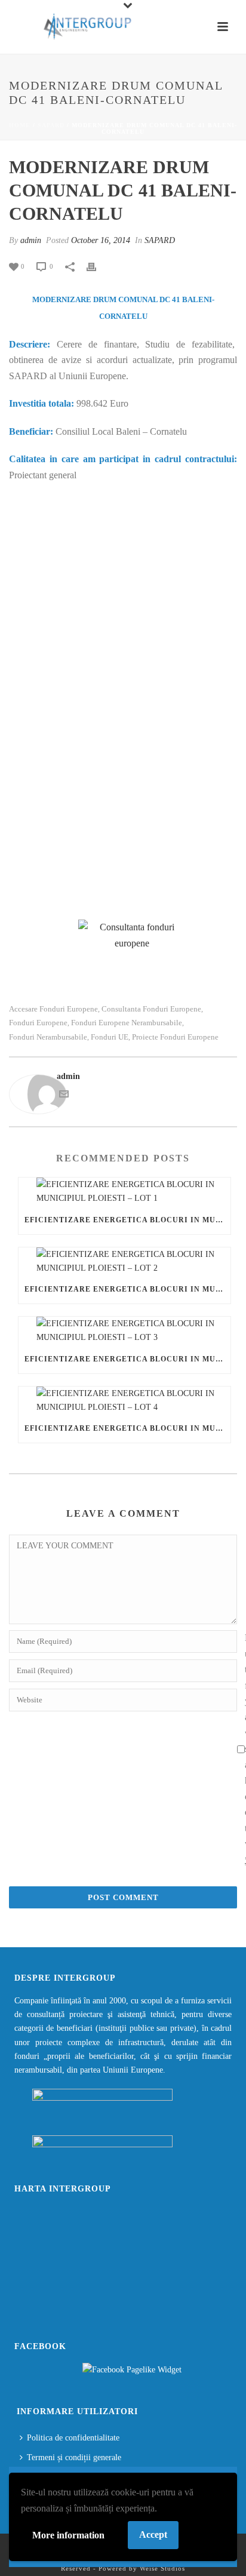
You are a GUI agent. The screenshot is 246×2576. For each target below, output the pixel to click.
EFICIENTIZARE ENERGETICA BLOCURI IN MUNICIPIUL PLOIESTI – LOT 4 (127, 1428)
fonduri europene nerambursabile (127, 1023)
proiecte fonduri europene (175, 1037)
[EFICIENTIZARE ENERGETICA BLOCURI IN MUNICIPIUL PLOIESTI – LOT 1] (124, 1191)
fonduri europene (38, 1023)
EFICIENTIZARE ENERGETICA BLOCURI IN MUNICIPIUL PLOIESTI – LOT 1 (127, 1220)
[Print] (97, 266)
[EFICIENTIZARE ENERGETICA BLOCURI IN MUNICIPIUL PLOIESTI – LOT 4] (124, 1400)
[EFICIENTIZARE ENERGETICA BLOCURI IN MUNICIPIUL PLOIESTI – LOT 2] (124, 1261)
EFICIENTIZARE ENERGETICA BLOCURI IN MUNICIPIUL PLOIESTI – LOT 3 (127, 1359)
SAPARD (51, 125)
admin (31, 240)
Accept (153, 2534)
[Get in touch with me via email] (64, 1096)
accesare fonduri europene (53, 1009)
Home (20, 125)
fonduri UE (110, 1037)
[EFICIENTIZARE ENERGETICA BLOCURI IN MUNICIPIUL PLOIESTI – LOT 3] (124, 1330)
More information (68, 2535)
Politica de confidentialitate (73, 2438)
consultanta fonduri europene (151, 1009)
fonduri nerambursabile (48, 1037)
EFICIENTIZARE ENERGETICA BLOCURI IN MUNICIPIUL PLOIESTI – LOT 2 (127, 1289)
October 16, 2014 (101, 240)
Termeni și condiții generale (74, 2457)
